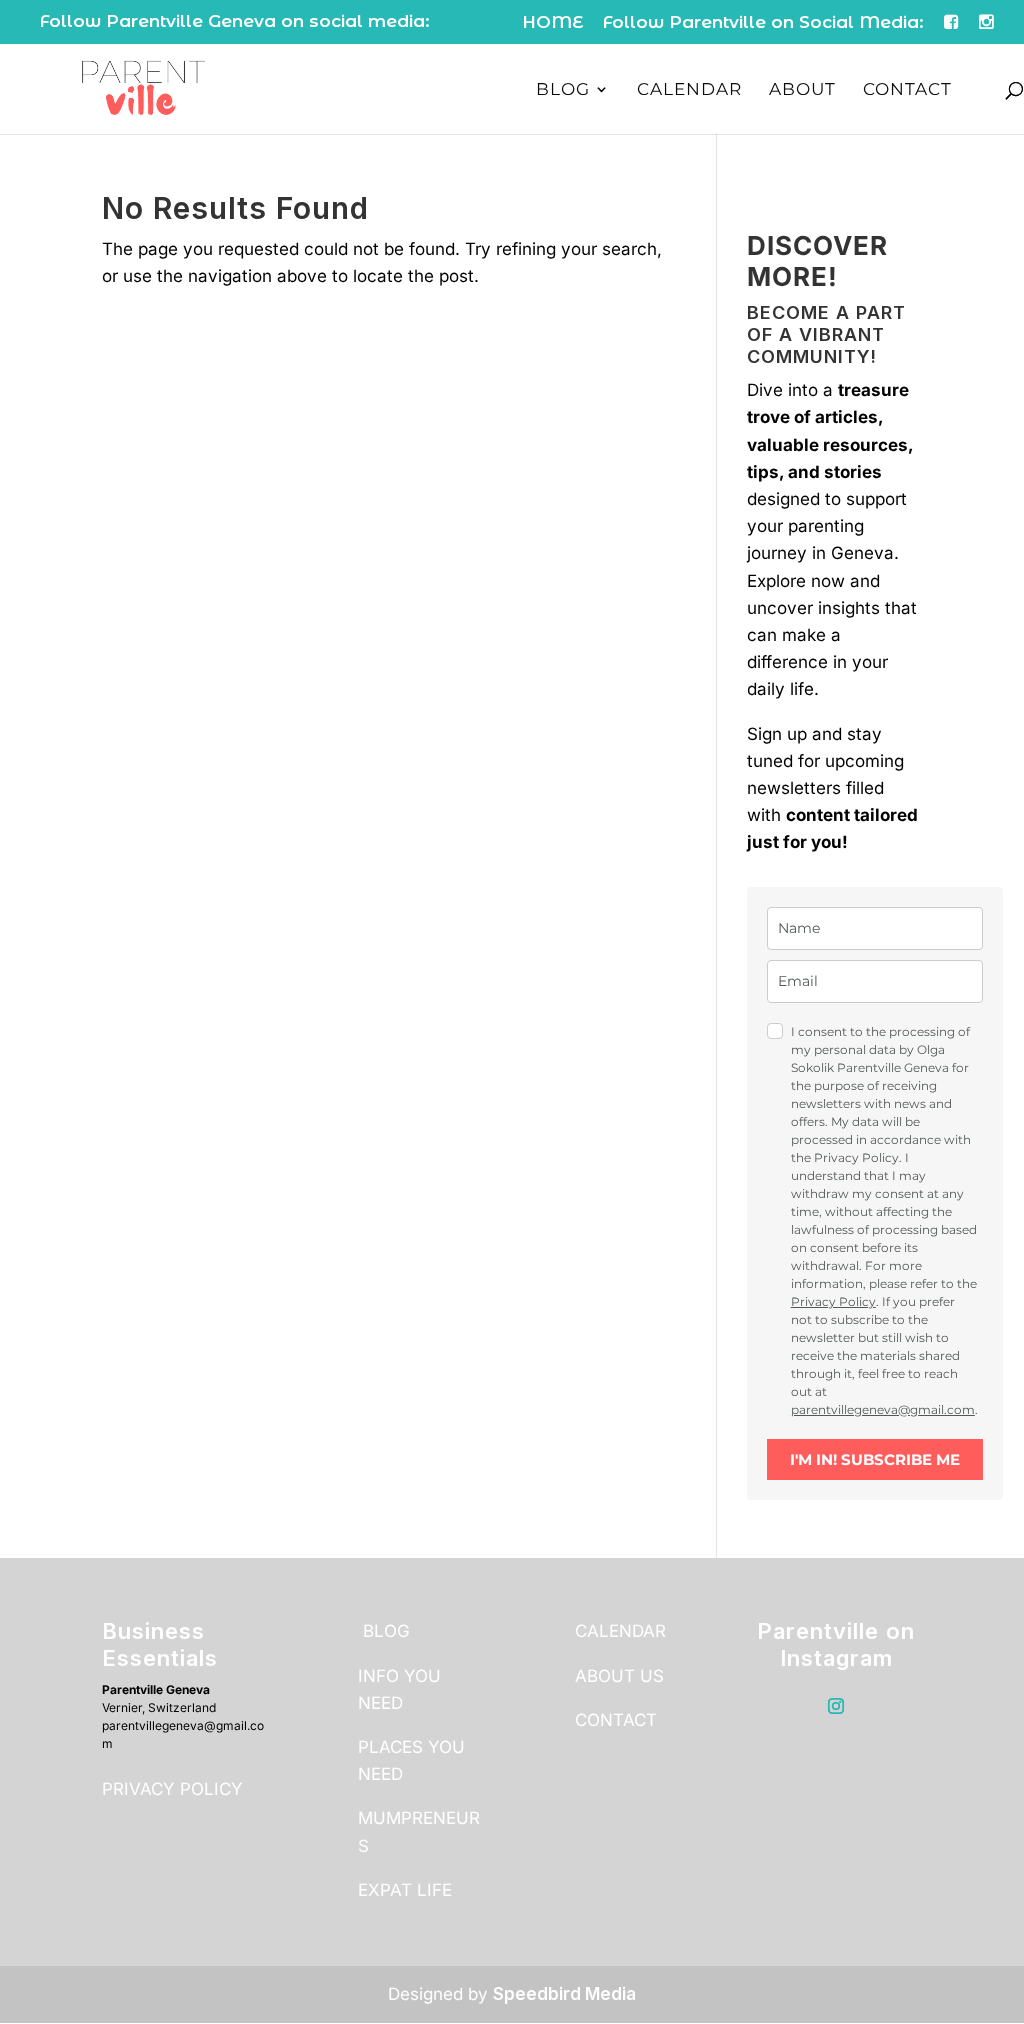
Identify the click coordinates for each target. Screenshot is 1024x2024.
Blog (563, 90)
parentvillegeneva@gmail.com (883, 1409)
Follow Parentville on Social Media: (763, 23)
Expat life (405, 1890)
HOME (552, 23)
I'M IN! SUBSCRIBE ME (875, 1459)
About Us (619, 1676)
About (802, 90)
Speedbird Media (564, 1994)
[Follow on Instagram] (836, 1706)
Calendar (689, 90)
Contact (907, 90)
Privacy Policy (833, 1301)
